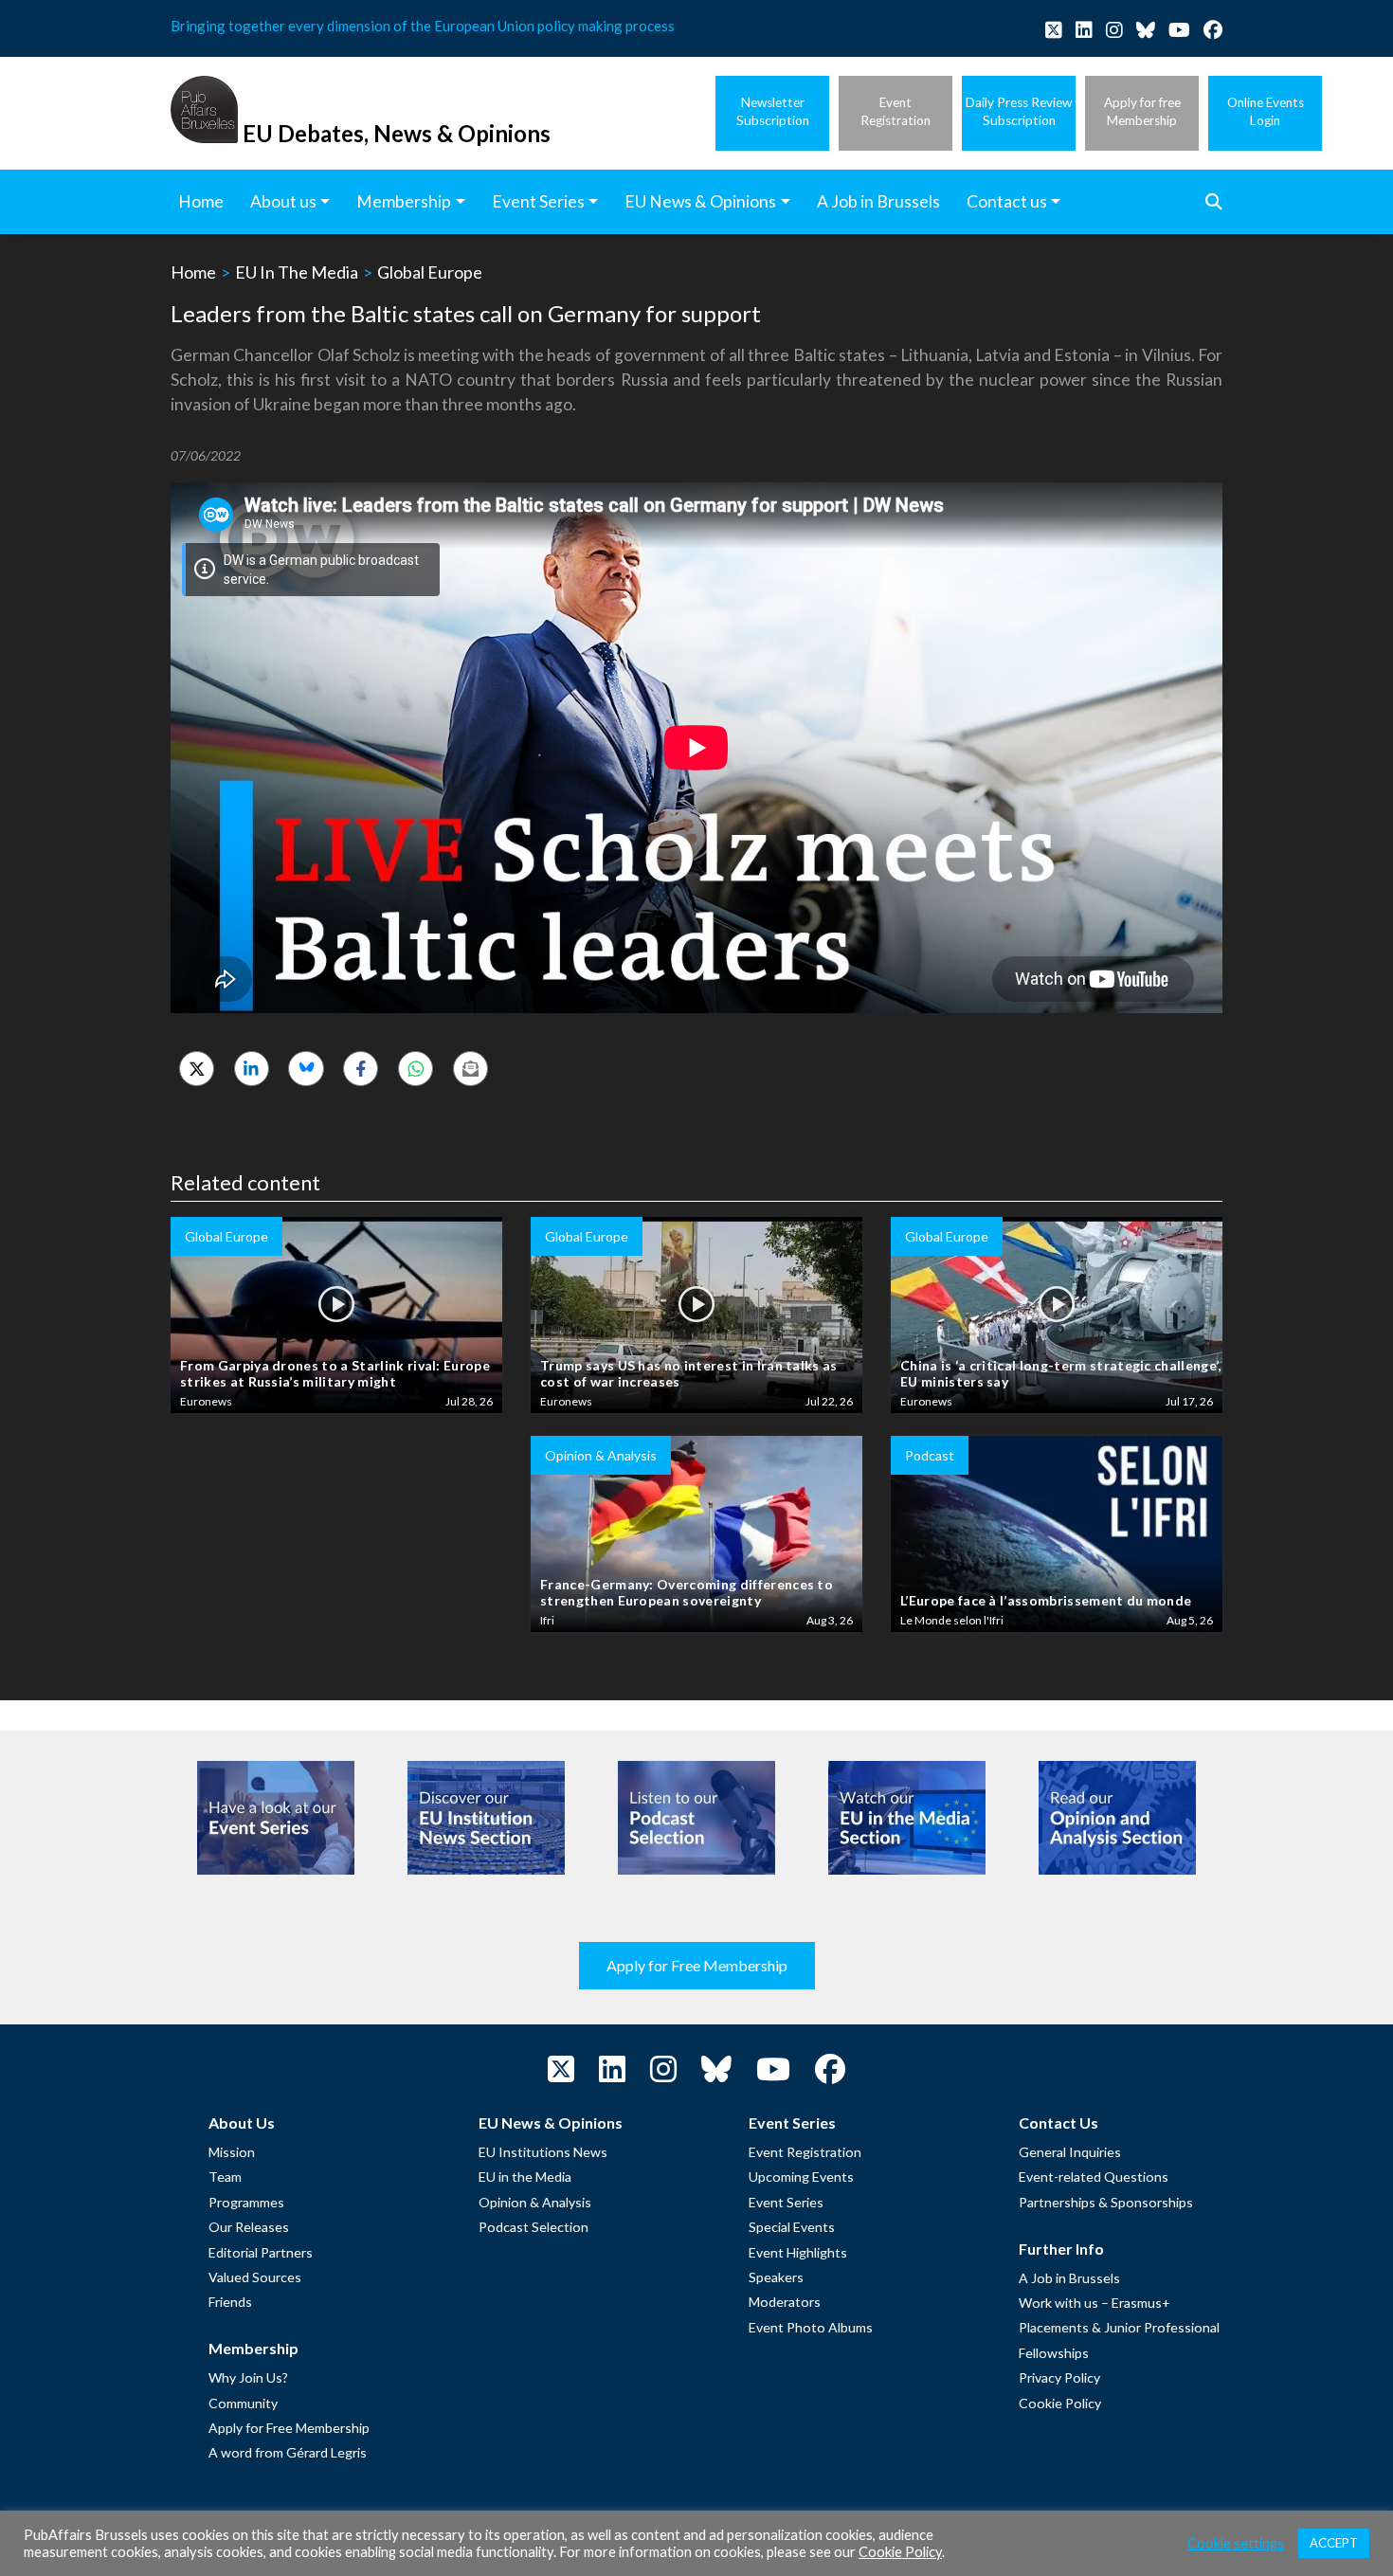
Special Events (792, 2227)
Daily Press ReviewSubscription (1019, 111)
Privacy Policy (1059, 2377)
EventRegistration (895, 111)
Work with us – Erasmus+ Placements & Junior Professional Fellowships (1119, 2328)
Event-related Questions (1094, 2177)
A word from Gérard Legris (288, 2452)
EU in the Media (525, 2177)
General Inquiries (1070, 2152)
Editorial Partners (261, 2252)
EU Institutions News (543, 2152)
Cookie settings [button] (1236, 2543)
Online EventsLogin (1266, 111)
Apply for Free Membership (697, 1965)
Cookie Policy (1060, 2403)
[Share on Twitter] (197, 1069)
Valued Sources (255, 2277)
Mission (232, 2152)
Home (193, 272)
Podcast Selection (534, 2227)
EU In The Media (297, 272)
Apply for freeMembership (1142, 111)
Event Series (786, 2202)
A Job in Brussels (1069, 2278)
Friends (230, 2302)
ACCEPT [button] (1334, 2543)
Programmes (246, 2202)
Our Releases (249, 2227)
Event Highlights (798, 2252)
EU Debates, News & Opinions (397, 133)
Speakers (776, 2277)
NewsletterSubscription (773, 111)
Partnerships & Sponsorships (1106, 2202)
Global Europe (430, 272)
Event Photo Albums (811, 2327)
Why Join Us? (248, 2377)
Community (243, 2403)
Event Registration (805, 2152)
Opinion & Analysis (535, 2202)
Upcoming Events (801, 2177)
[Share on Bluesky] (306, 1069)
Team (225, 2177)
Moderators (785, 2302)
